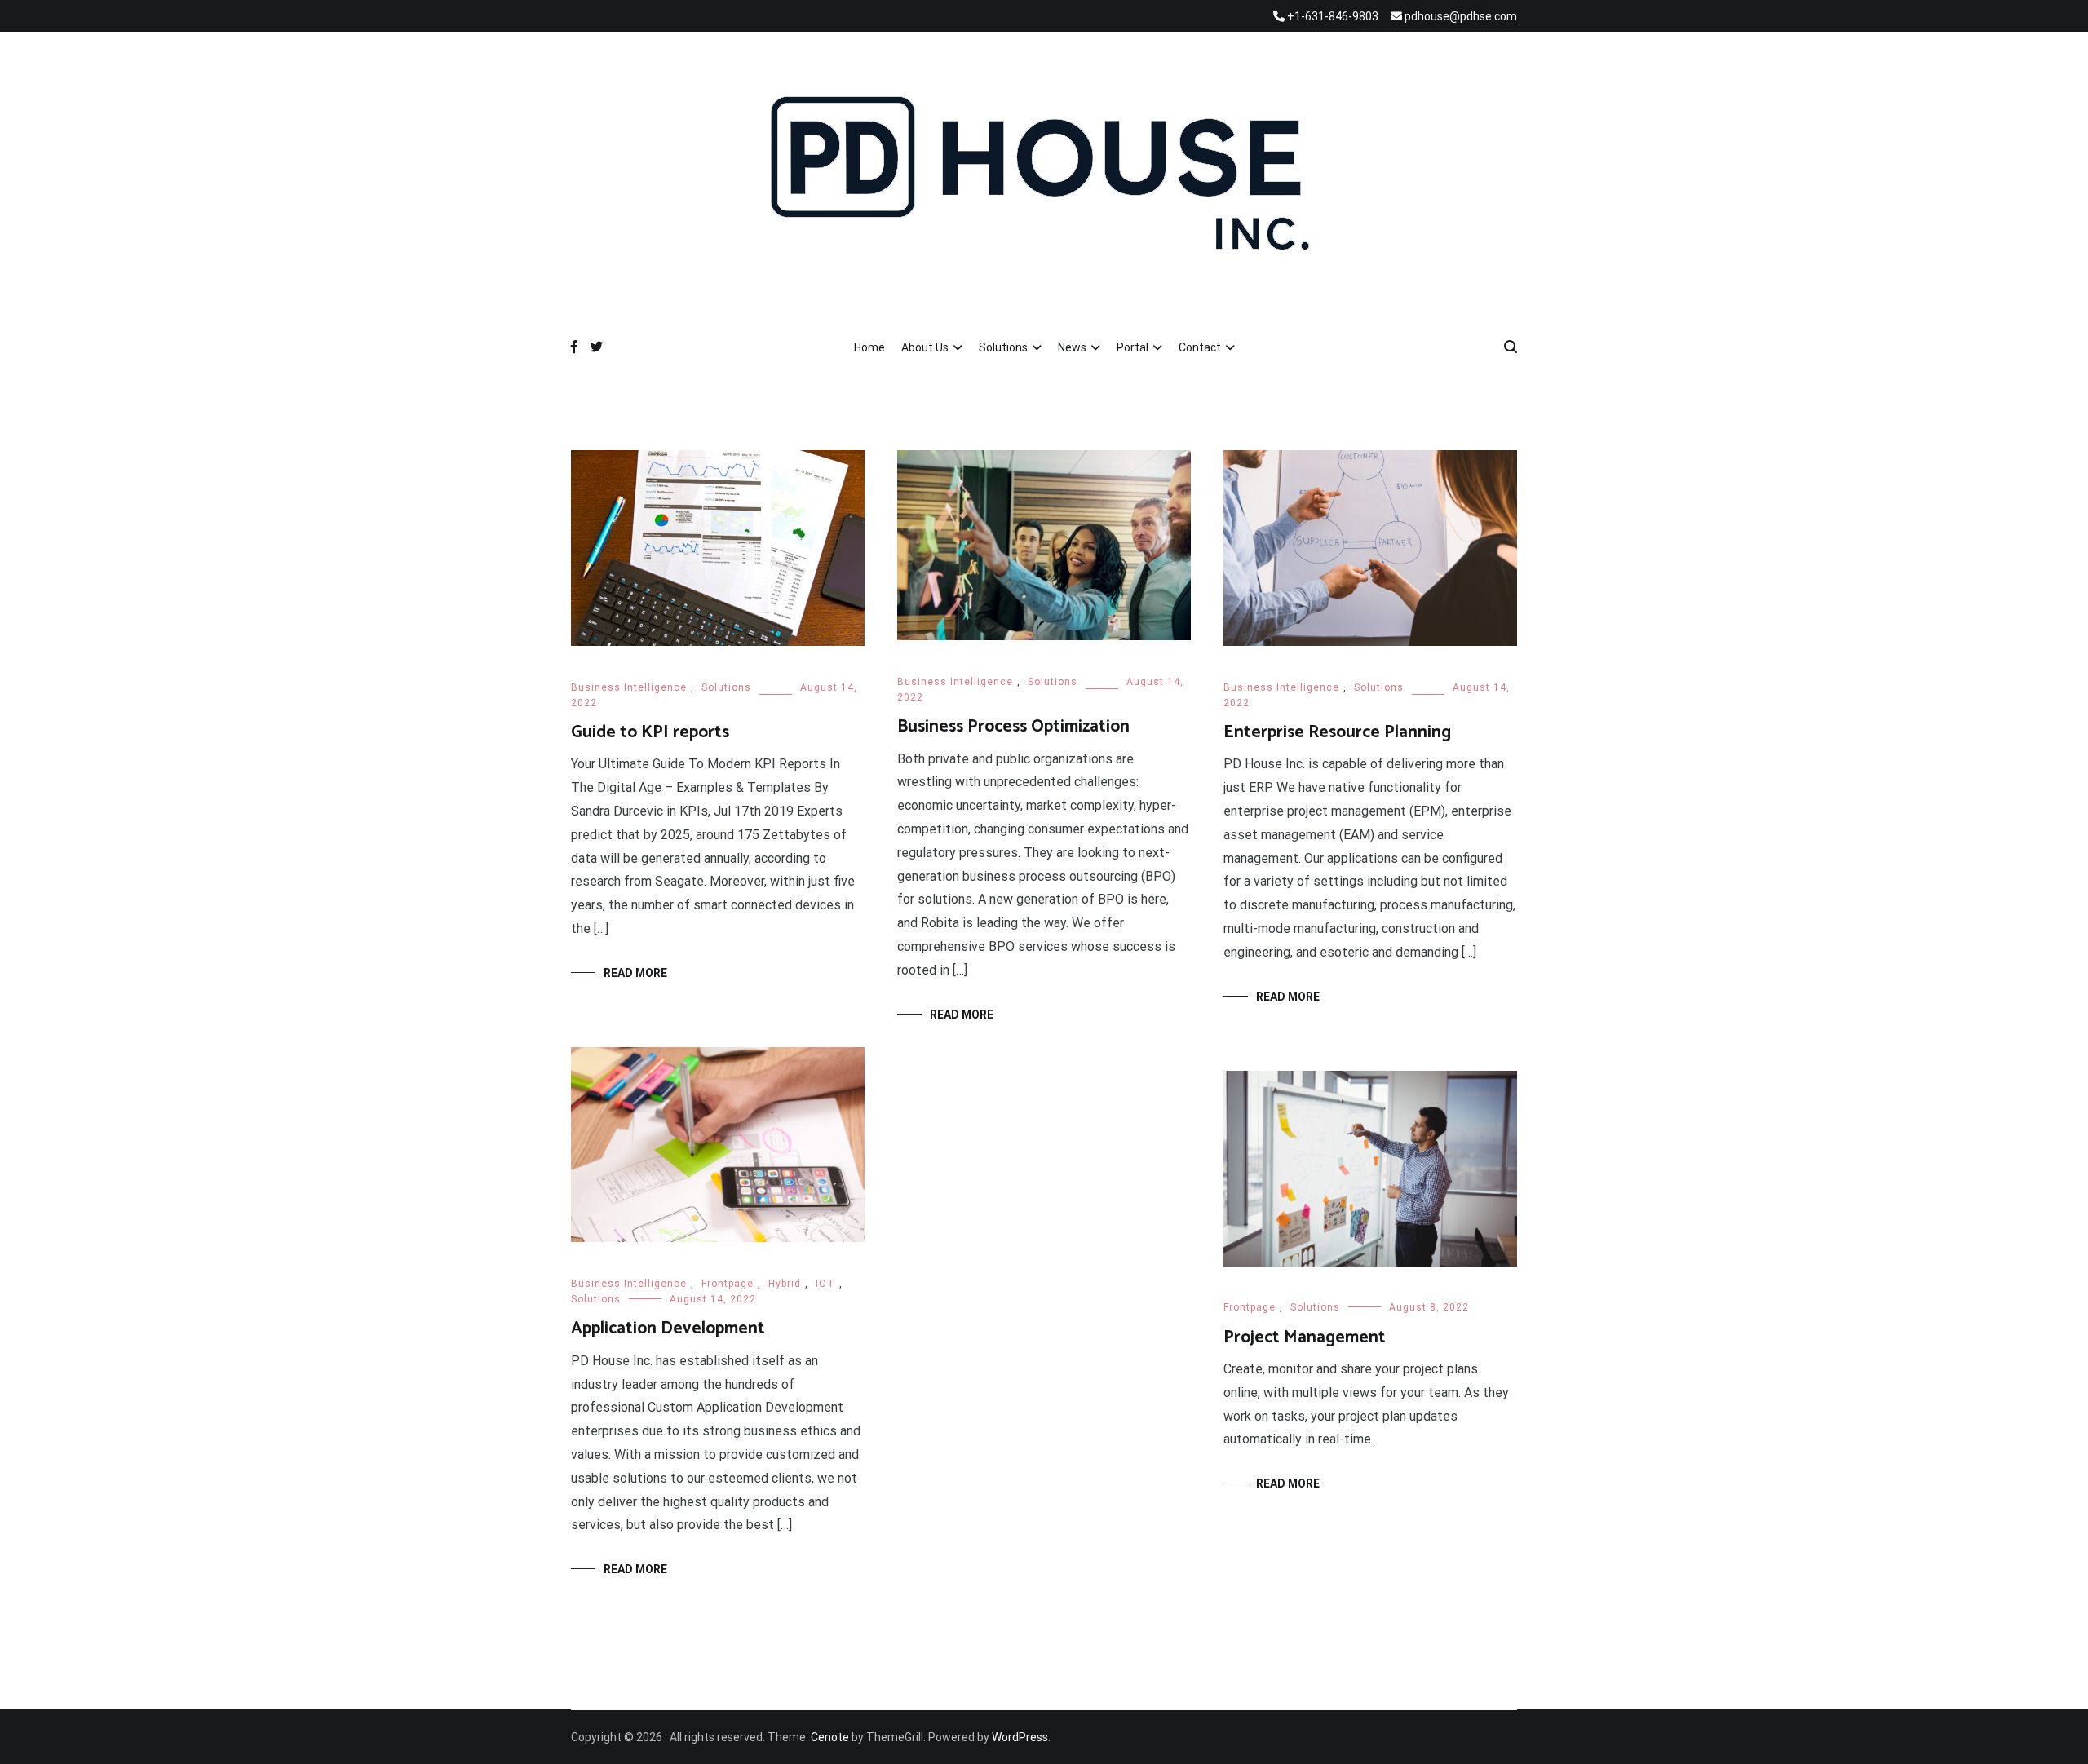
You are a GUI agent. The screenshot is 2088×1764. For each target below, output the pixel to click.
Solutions (1003, 347)
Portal (1132, 347)
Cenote (830, 1737)
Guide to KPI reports (650, 732)
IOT (825, 1284)
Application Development (668, 1329)
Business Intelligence (629, 687)
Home (869, 347)
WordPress (1020, 1737)
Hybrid (785, 1284)
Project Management (1305, 1337)
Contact (1200, 347)
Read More (635, 973)
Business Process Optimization (1013, 727)
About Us (925, 347)
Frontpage (728, 1284)
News (1072, 347)
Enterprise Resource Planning (1337, 732)
